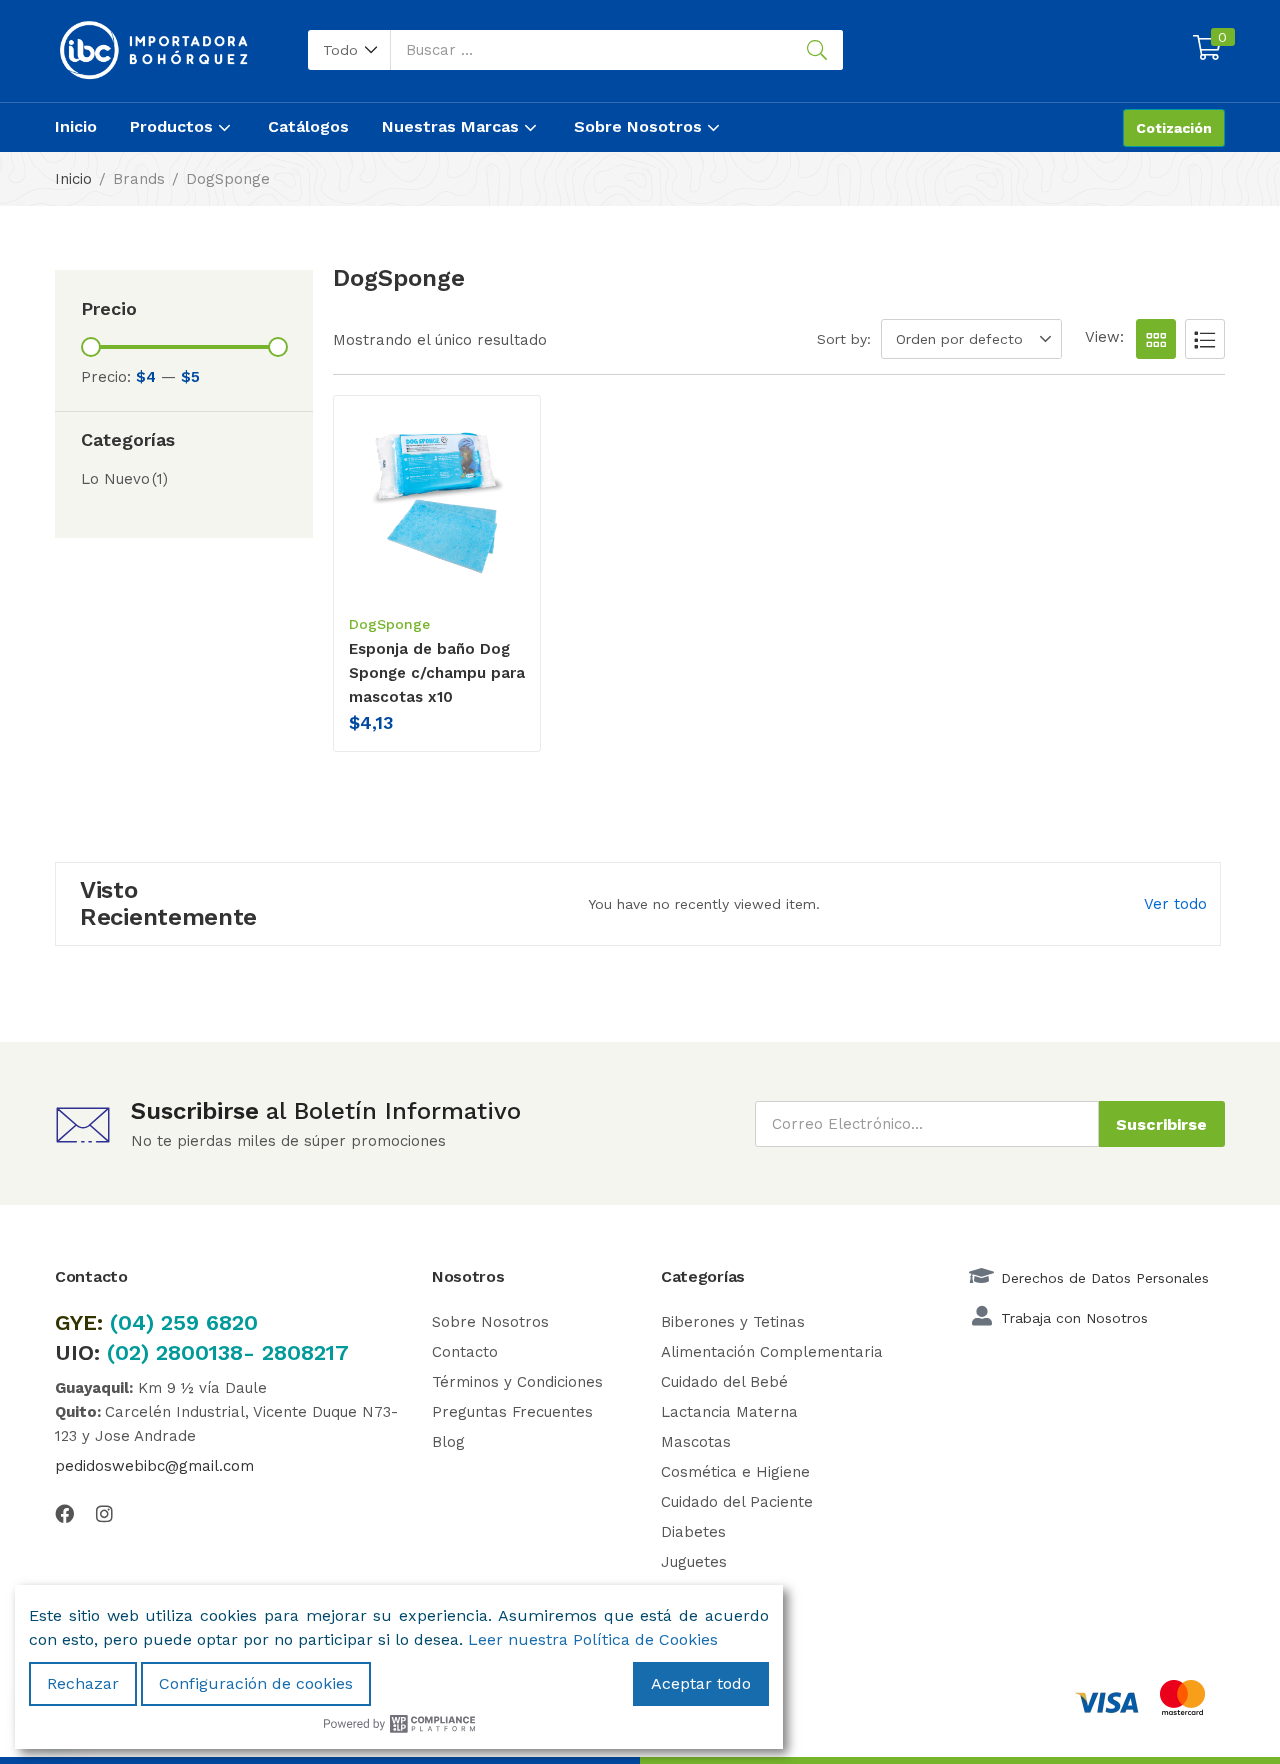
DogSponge (389, 624)
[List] (1205, 339)
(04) (135, 1322)
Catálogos (308, 126)
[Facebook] (64, 1513)
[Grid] (1156, 339)
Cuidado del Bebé (724, 1382)
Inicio (76, 126)
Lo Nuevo (124, 479)
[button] (349, 50)
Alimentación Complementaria (772, 1352)
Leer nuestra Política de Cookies (593, 1639)
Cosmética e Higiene (735, 1472)
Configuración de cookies (256, 1683)
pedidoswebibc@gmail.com (154, 1466)
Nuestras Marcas (453, 126)
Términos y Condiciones (517, 1382)
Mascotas (696, 1442)
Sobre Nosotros (640, 126)
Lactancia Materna (729, 1412)
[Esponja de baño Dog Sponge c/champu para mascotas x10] (437, 503)
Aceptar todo (701, 1683)
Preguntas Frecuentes (512, 1412)
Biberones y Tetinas (733, 1322)
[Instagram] (104, 1513)
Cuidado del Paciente (737, 1502)
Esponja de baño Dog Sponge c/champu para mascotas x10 (437, 673)
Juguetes (694, 1562)
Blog (448, 1442)
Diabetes (693, 1532)
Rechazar (83, 1683)
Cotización (1174, 128)
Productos (174, 126)
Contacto (465, 1352)
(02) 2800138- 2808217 (228, 1352)
